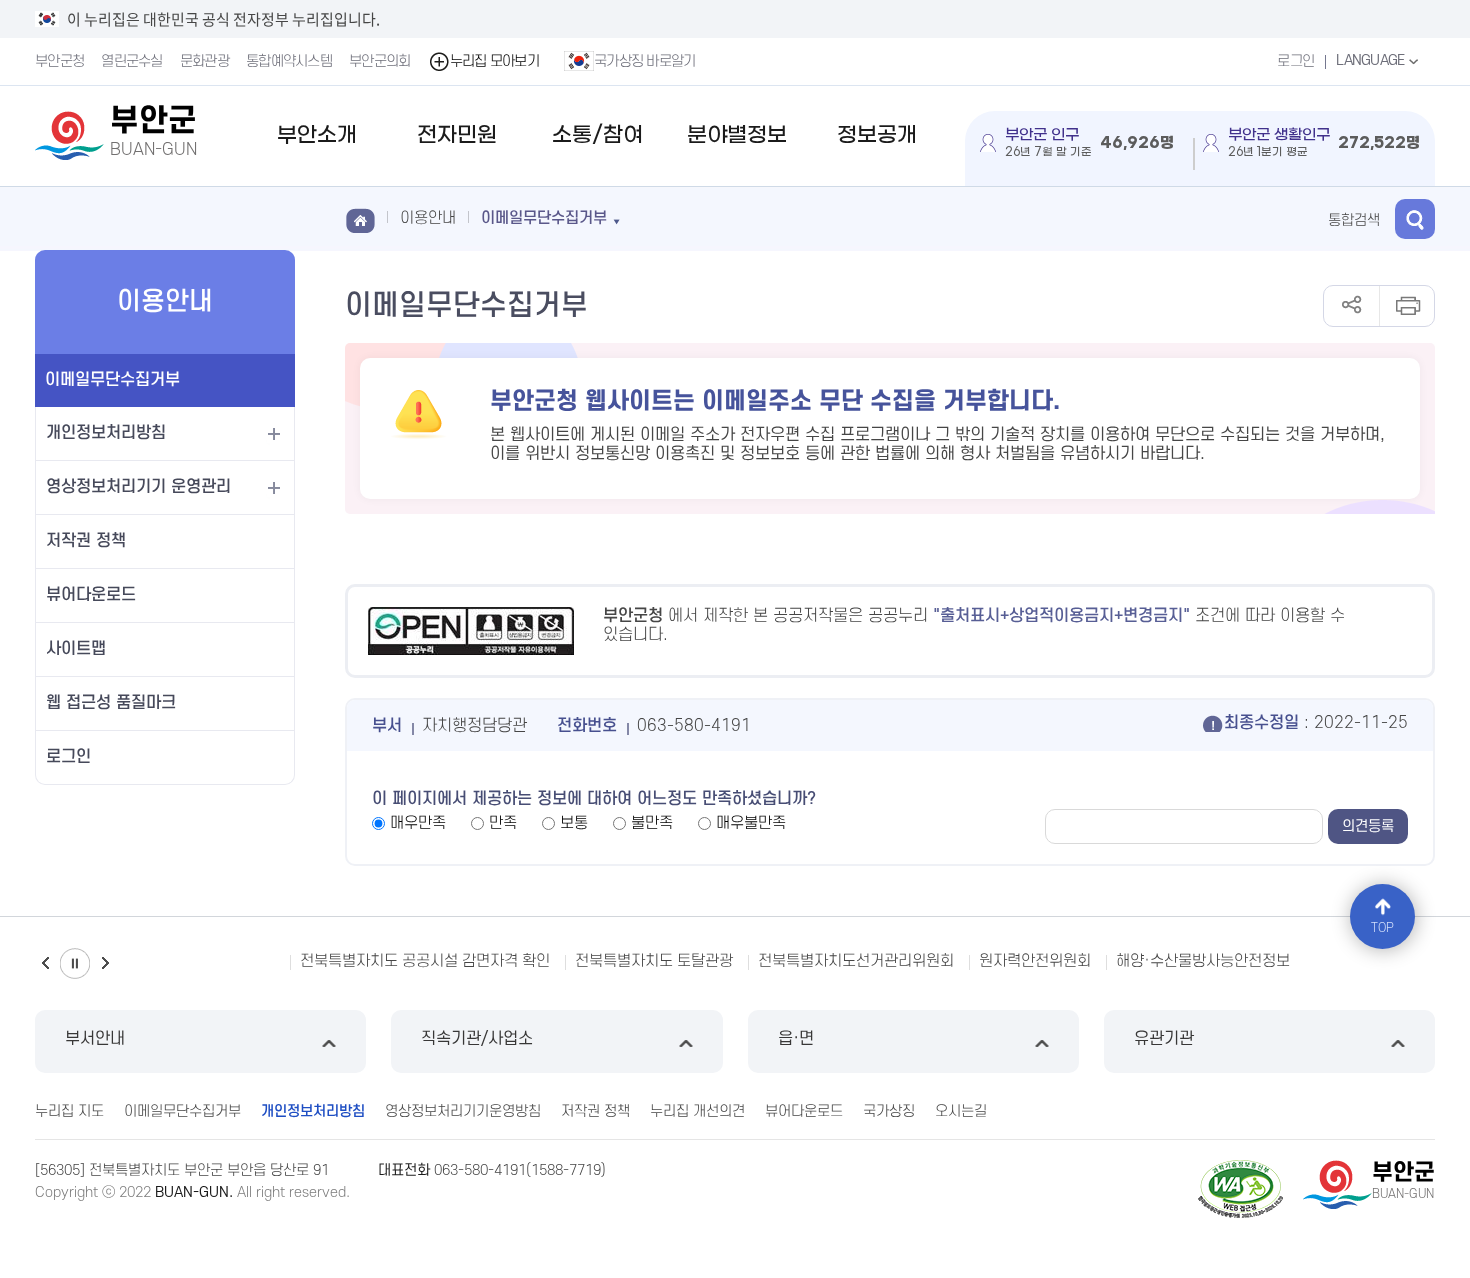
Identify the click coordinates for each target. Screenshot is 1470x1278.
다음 (105, 963)
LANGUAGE (1372, 60)
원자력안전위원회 (1035, 961)
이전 (45, 963)
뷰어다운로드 (91, 595)
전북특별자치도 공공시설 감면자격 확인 (425, 961)
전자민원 (457, 135)
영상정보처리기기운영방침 (463, 1111)
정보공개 (877, 135)
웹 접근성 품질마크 (111, 703)
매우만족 (418, 823)
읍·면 (796, 1039)
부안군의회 (380, 61)
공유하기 (1351, 306)
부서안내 (95, 1039)
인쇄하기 (1406, 306)
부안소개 (317, 135)
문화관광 (204, 61)
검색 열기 (1415, 219)
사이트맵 (76, 649)
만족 (503, 823)
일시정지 (75, 963)
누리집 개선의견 (697, 1111)
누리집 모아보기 (494, 61)
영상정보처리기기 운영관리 (138, 487)
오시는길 (961, 1111)
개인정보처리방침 (106, 433)
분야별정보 (737, 135)
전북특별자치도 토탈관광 (654, 961)
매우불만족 (751, 823)
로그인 (1295, 61)
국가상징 (889, 1111)
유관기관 (1164, 1039)
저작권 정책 (86, 541)
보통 (574, 823)
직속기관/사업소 (477, 1039)
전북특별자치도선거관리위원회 (856, 961)
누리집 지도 (69, 1111)
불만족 (652, 823)
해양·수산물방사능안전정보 (1203, 961)
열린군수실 (132, 61)
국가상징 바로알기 (645, 61)
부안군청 (59, 61)
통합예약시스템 (289, 61)
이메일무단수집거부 (112, 380)
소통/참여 (597, 135)
